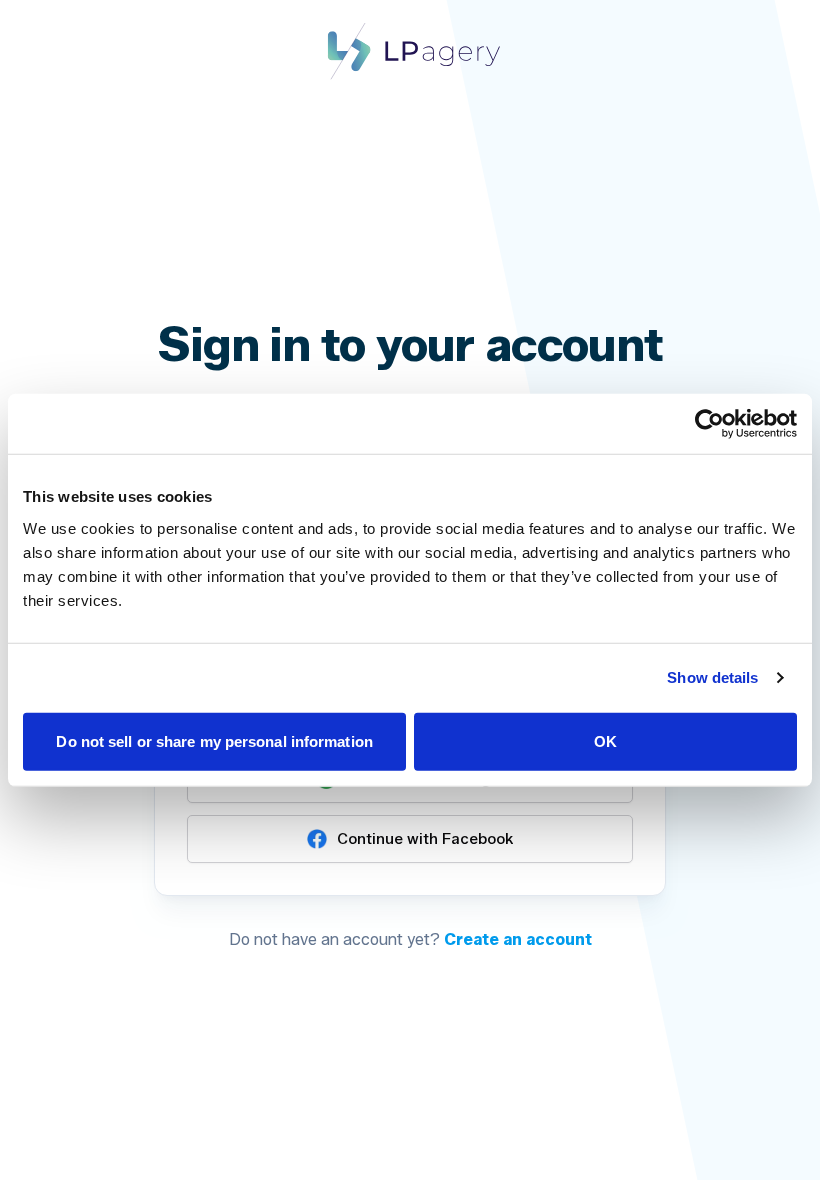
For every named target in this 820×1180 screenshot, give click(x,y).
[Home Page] (410, 51)
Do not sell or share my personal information (214, 740)
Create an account (518, 939)
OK (605, 740)
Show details (712, 677)
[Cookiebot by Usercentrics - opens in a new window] (709, 424)
